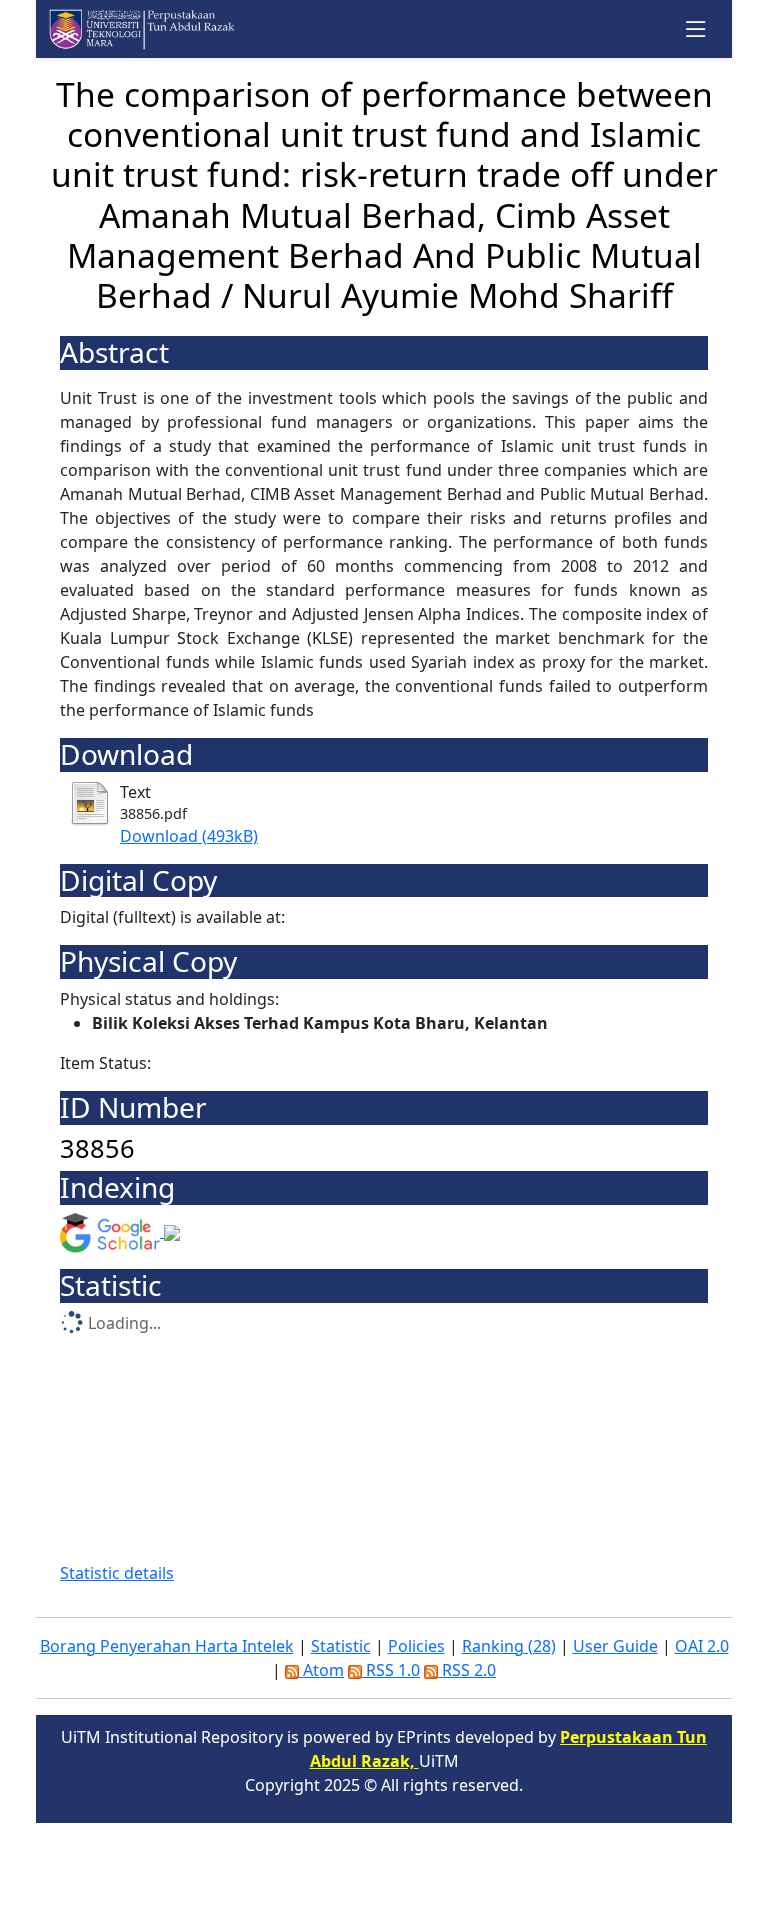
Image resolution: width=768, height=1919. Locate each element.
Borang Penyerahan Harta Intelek (167, 1646)
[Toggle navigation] (696, 29)
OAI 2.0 (702, 1646)
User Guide (615, 1646)
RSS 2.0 (467, 1670)
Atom (321, 1670)
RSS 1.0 (391, 1670)
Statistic (341, 1646)
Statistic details (117, 1573)
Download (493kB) (189, 836)
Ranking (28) (509, 1646)
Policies (416, 1646)
